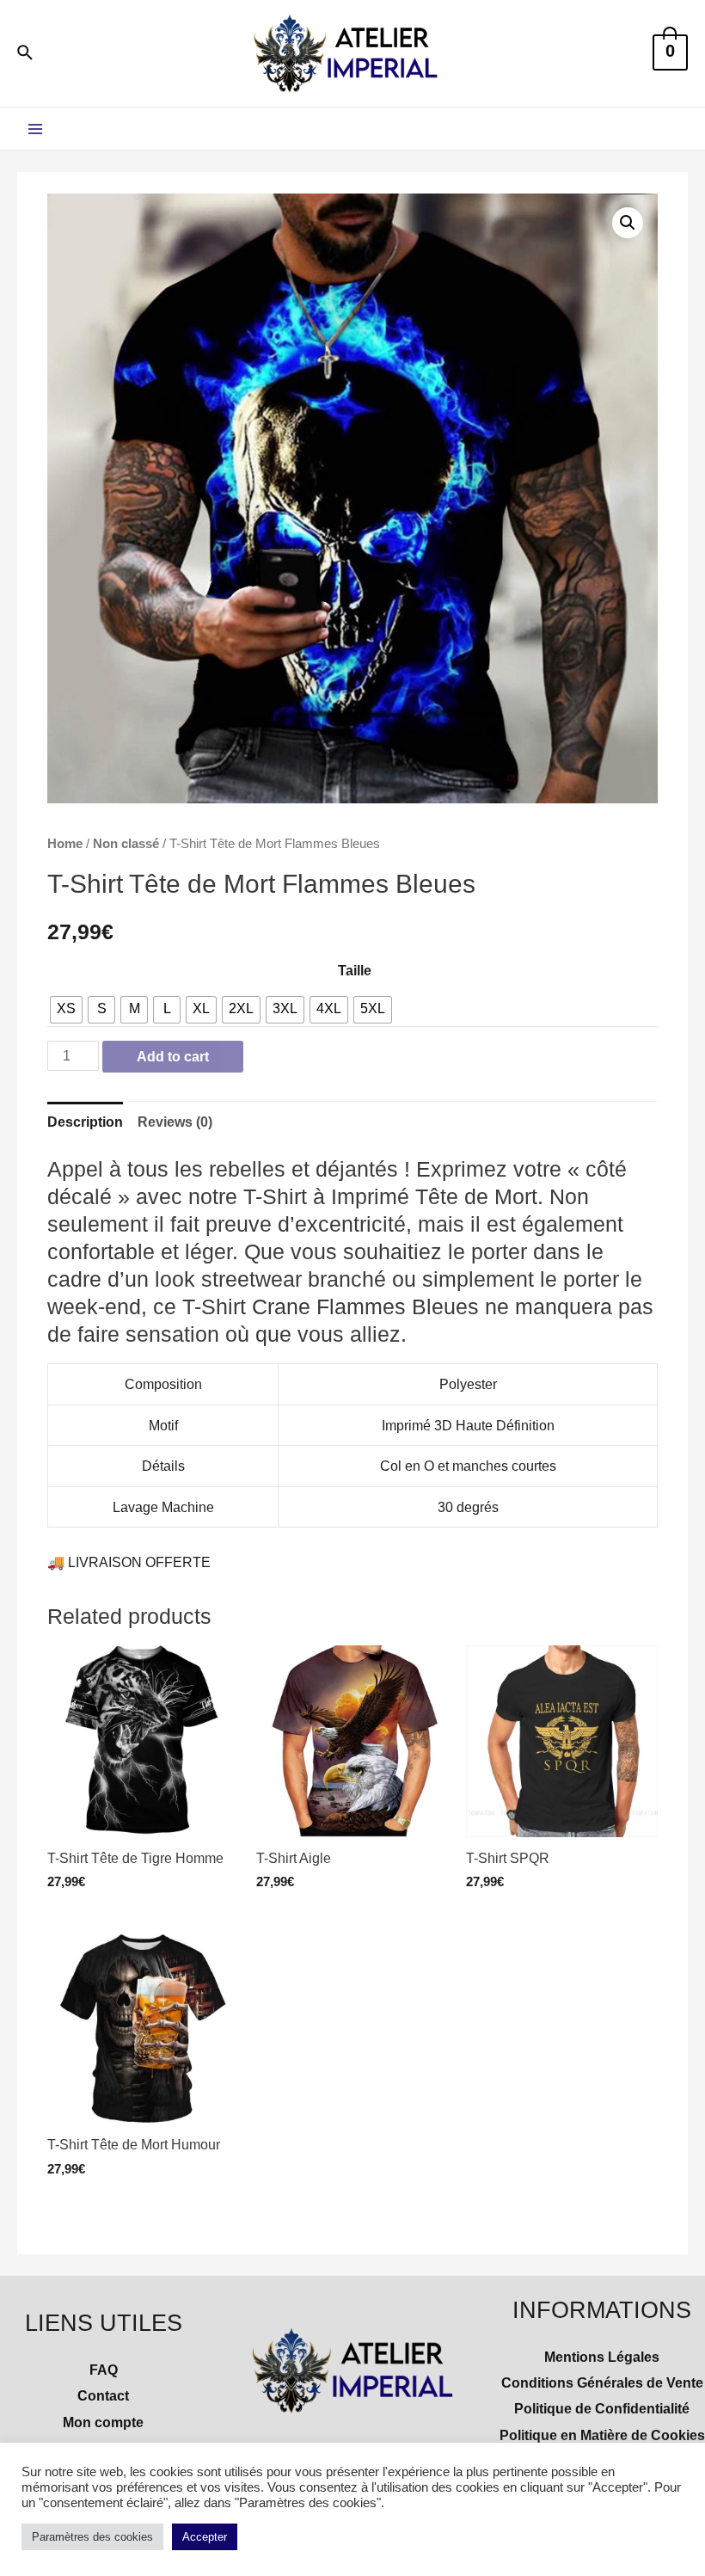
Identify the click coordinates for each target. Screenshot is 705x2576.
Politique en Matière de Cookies (602, 2435)
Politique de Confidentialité (602, 2408)
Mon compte (103, 2422)
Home (65, 843)
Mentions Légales (602, 2357)
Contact (103, 2395)
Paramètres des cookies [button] (92, 2537)
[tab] (85, 1122)
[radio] (66, 1010)
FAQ (104, 2370)
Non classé (126, 843)
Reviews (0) (175, 1122)
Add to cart (173, 1056)
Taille (355, 970)
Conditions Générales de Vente (602, 2382)
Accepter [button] (205, 2537)
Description (85, 1122)
